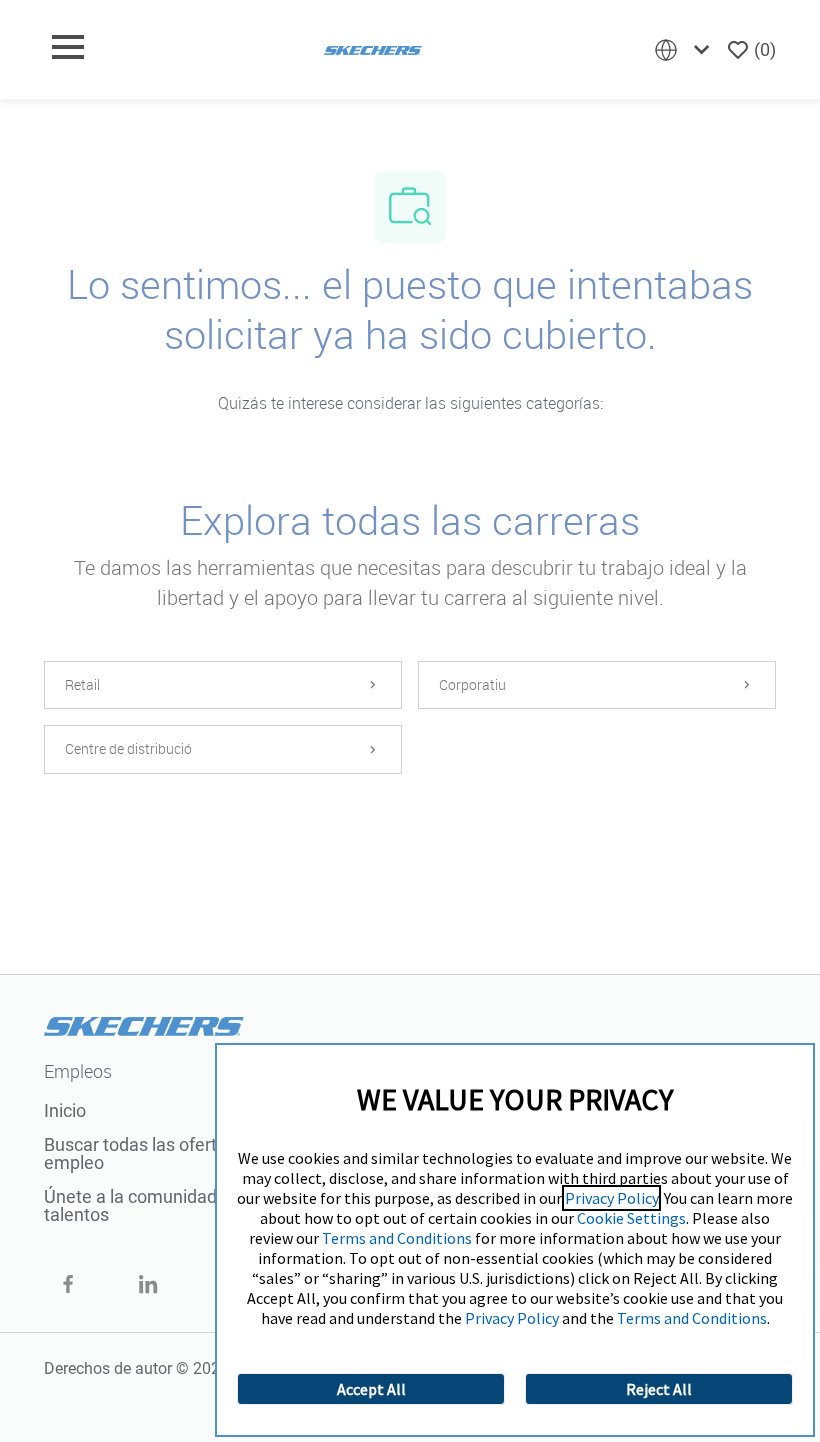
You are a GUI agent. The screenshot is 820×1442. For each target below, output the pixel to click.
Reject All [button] (659, 1389)
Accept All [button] (371, 1389)
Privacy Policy (611, 1198)
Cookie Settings (631, 1218)
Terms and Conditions (397, 1238)
